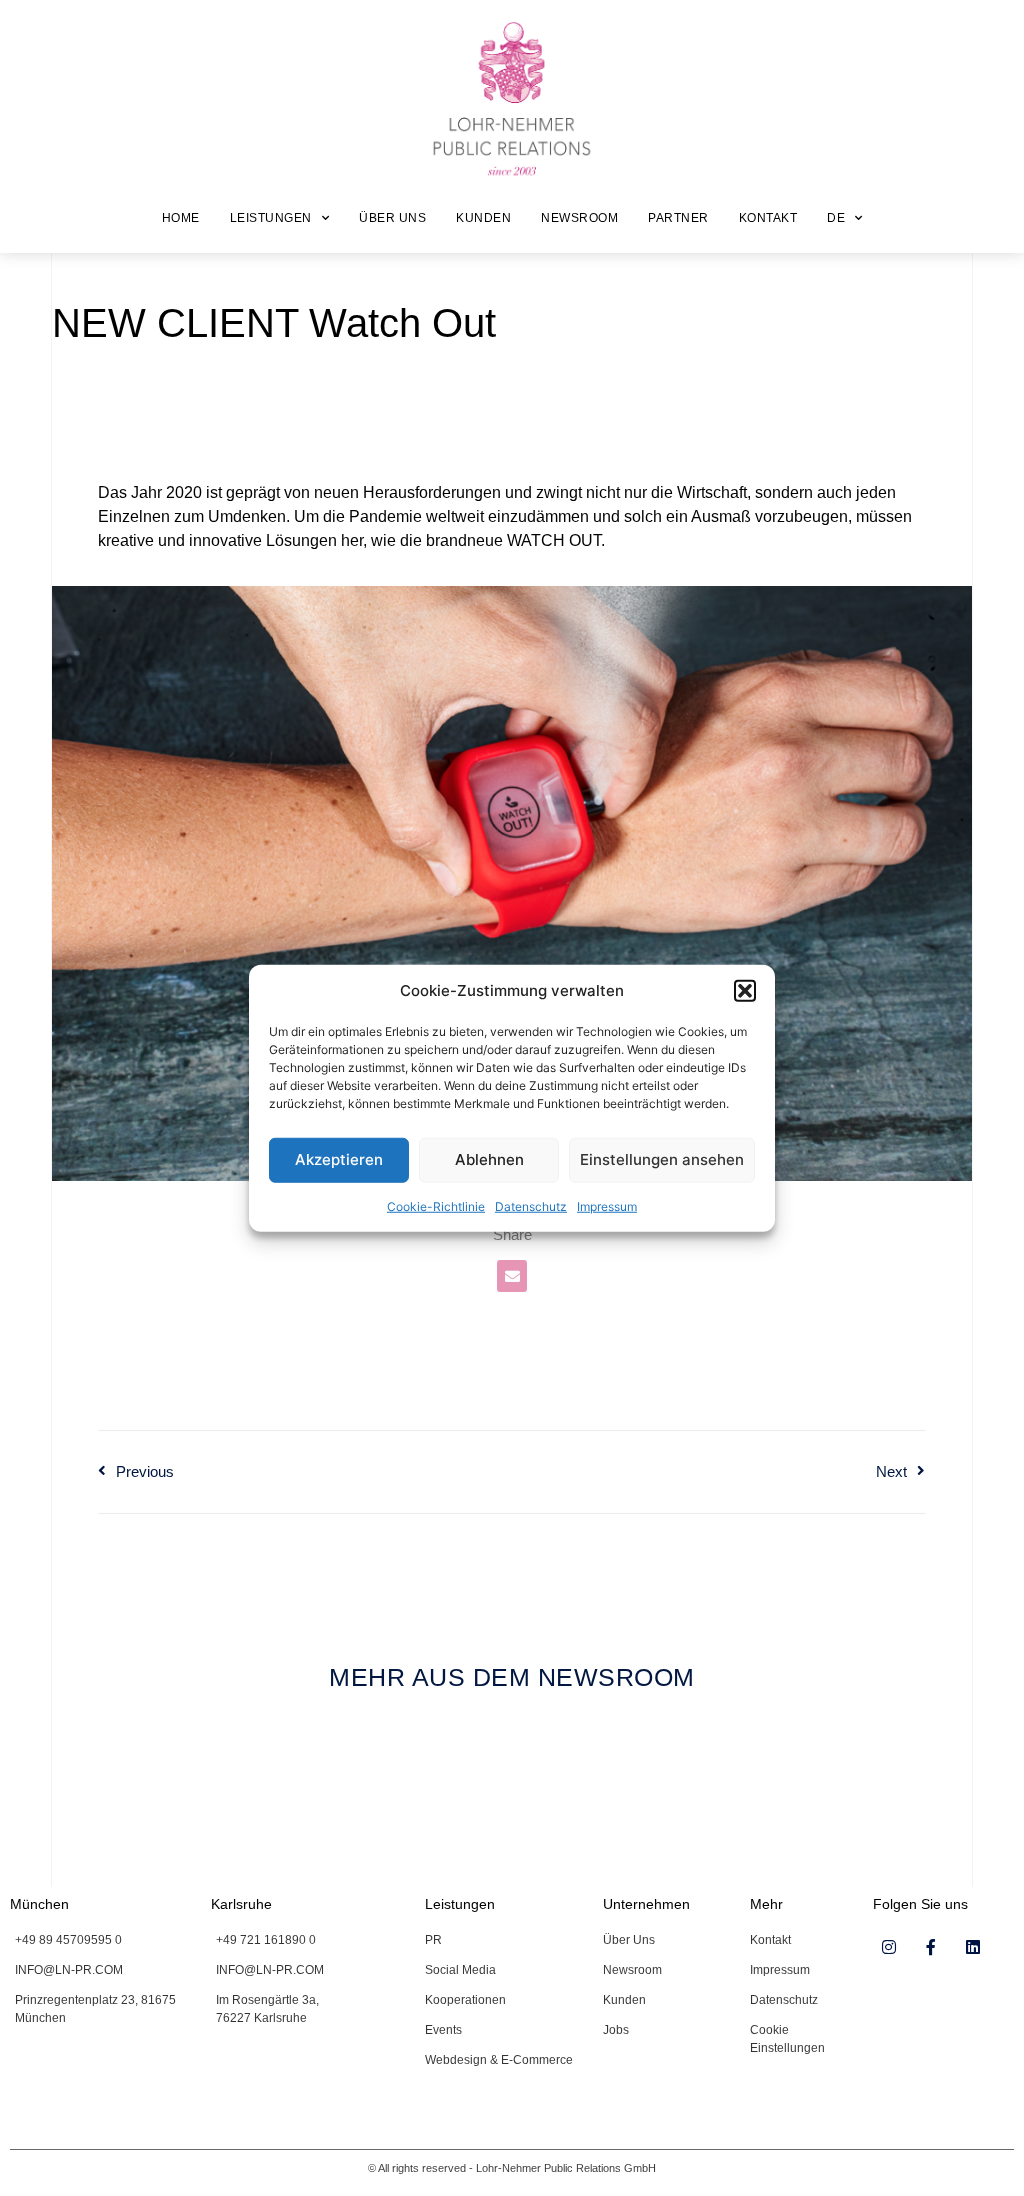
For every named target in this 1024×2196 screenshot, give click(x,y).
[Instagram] (889, 1947)
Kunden (483, 218)
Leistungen (271, 218)
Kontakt (768, 218)
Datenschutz (531, 1205)
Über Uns (392, 218)
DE (836, 218)
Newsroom (579, 218)
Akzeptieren (339, 1159)
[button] (745, 991)
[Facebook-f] (931, 1947)
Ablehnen (489, 1159)
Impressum (607, 1205)
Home (181, 218)
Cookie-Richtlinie (436, 1205)
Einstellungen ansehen (662, 1159)
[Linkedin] (973, 1947)
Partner (678, 218)
